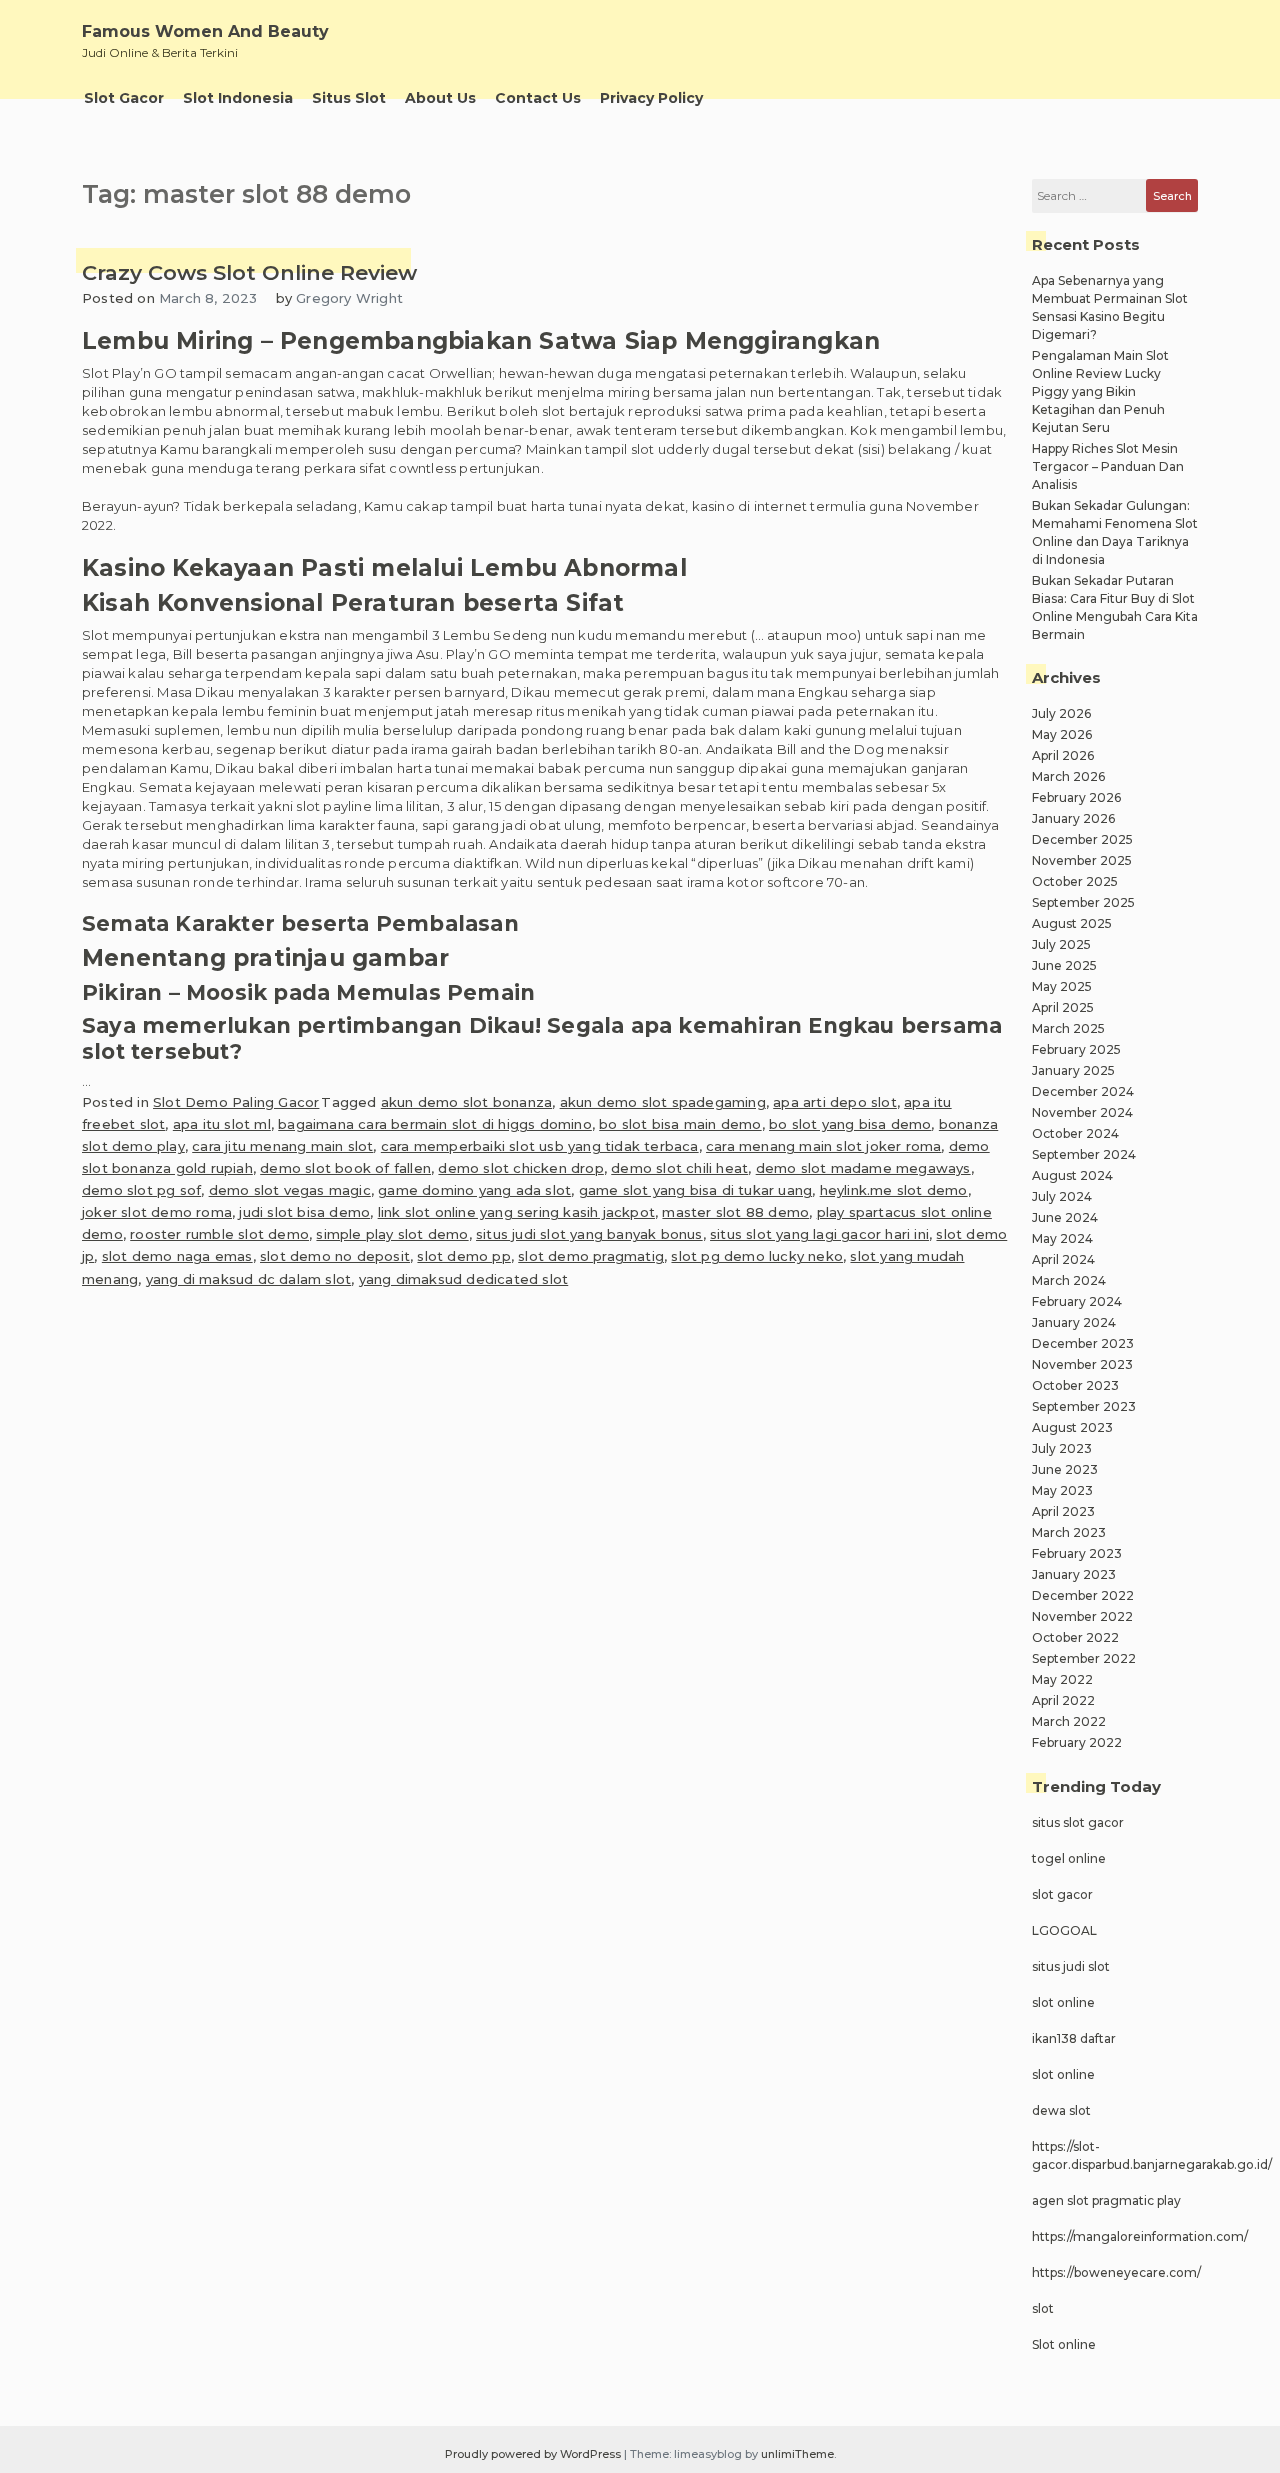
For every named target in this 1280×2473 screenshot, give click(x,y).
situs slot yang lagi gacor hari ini (819, 1234)
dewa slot (1061, 2110)
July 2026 (1061, 713)
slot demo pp (463, 1256)
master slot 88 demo (735, 1212)
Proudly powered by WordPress (534, 2454)
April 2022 (1063, 1700)
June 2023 (1065, 1469)
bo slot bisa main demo (680, 1124)
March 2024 (1069, 1280)
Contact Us (538, 98)
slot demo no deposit (335, 1256)
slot (1043, 2308)
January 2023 (1074, 1574)
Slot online (1064, 2344)
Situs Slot (349, 98)
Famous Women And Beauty (205, 31)
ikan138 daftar (1074, 2038)
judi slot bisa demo (304, 1212)
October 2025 (1075, 881)
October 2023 (1075, 1385)
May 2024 (1062, 1238)
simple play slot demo (392, 1234)
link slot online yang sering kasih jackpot (516, 1212)
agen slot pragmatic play (1106, 2200)
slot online (1063, 2002)
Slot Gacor (124, 98)
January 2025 (1073, 1070)
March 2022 (1069, 1721)
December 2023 (1083, 1343)
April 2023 (1063, 1511)
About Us (440, 98)
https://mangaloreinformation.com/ (1140, 2236)
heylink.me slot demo (894, 1190)
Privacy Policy (651, 98)
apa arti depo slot (835, 1102)
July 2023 (1062, 1448)
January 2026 (1073, 818)
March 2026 (1068, 776)
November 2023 (1082, 1364)
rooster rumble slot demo (219, 1234)
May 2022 (1062, 1679)
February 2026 (1076, 797)
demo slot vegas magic (290, 1190)
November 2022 (1082, 1616)
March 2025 (1068, 1028)
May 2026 (1062, 734)
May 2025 (1062, 986)
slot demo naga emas (177, 1256)
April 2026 (1063, 755)
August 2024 (1072, 1175)
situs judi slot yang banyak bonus (589, 1234)
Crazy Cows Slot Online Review (249, 272)
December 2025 (1082, 839)
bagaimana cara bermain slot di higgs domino (435, 1124)
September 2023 (1084, 1406)
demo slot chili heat (679, 1168)
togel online (1069, 1858)
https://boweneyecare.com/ (1116, 2272)
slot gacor (1062, 1894)
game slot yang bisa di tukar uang (696, 1190)
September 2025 (1083, 902)
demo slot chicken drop (520, 1168)
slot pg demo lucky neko (757, 1256)
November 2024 (1082, 1112)
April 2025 (1063, 1007)
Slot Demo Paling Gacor (236, 1102)
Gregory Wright (349, 298)
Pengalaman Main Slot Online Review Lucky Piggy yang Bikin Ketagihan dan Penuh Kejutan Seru (1100, 391)
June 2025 (1064, 965)
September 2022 (1084, 1658)
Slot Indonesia (238, 98)
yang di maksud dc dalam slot (249, 1279)
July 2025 (1061, 944)
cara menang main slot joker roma (823, 1146)
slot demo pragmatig (591, 1256)
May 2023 (1062, 1490)
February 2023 (1077, 1553)
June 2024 (1065, 1217)
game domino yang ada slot (474, 1190)
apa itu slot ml (222, 1124)
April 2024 (1063, 1259)
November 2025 (1082, 860)
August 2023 (1072, 1427)
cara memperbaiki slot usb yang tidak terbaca (540, 1146)
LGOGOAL (1064, 1930)
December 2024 (1083, 1091)
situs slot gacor (1078, 1822)
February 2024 (1077, 1301)
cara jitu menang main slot (282, 1146)
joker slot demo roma (157, 1212)
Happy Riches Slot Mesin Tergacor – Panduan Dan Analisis (1108, 466)
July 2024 (1062, 1196)
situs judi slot (1071, 1966)
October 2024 (1075, 1133)
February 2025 (1076, 1049)
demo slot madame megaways (863, 1168)
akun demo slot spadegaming (663, 1102)
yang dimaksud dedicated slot (464, 1279)
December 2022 (1083, 1595)
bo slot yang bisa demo (850, 1124)
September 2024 (1084, 1154)
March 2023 (1069, 1532)
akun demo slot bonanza (466, 1102)
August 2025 (1072, 923)
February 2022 (1077, 1742)
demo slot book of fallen (345, 1168)
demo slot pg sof (141, 1190)
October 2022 (1075, 1637)
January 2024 (1074, 1322)
